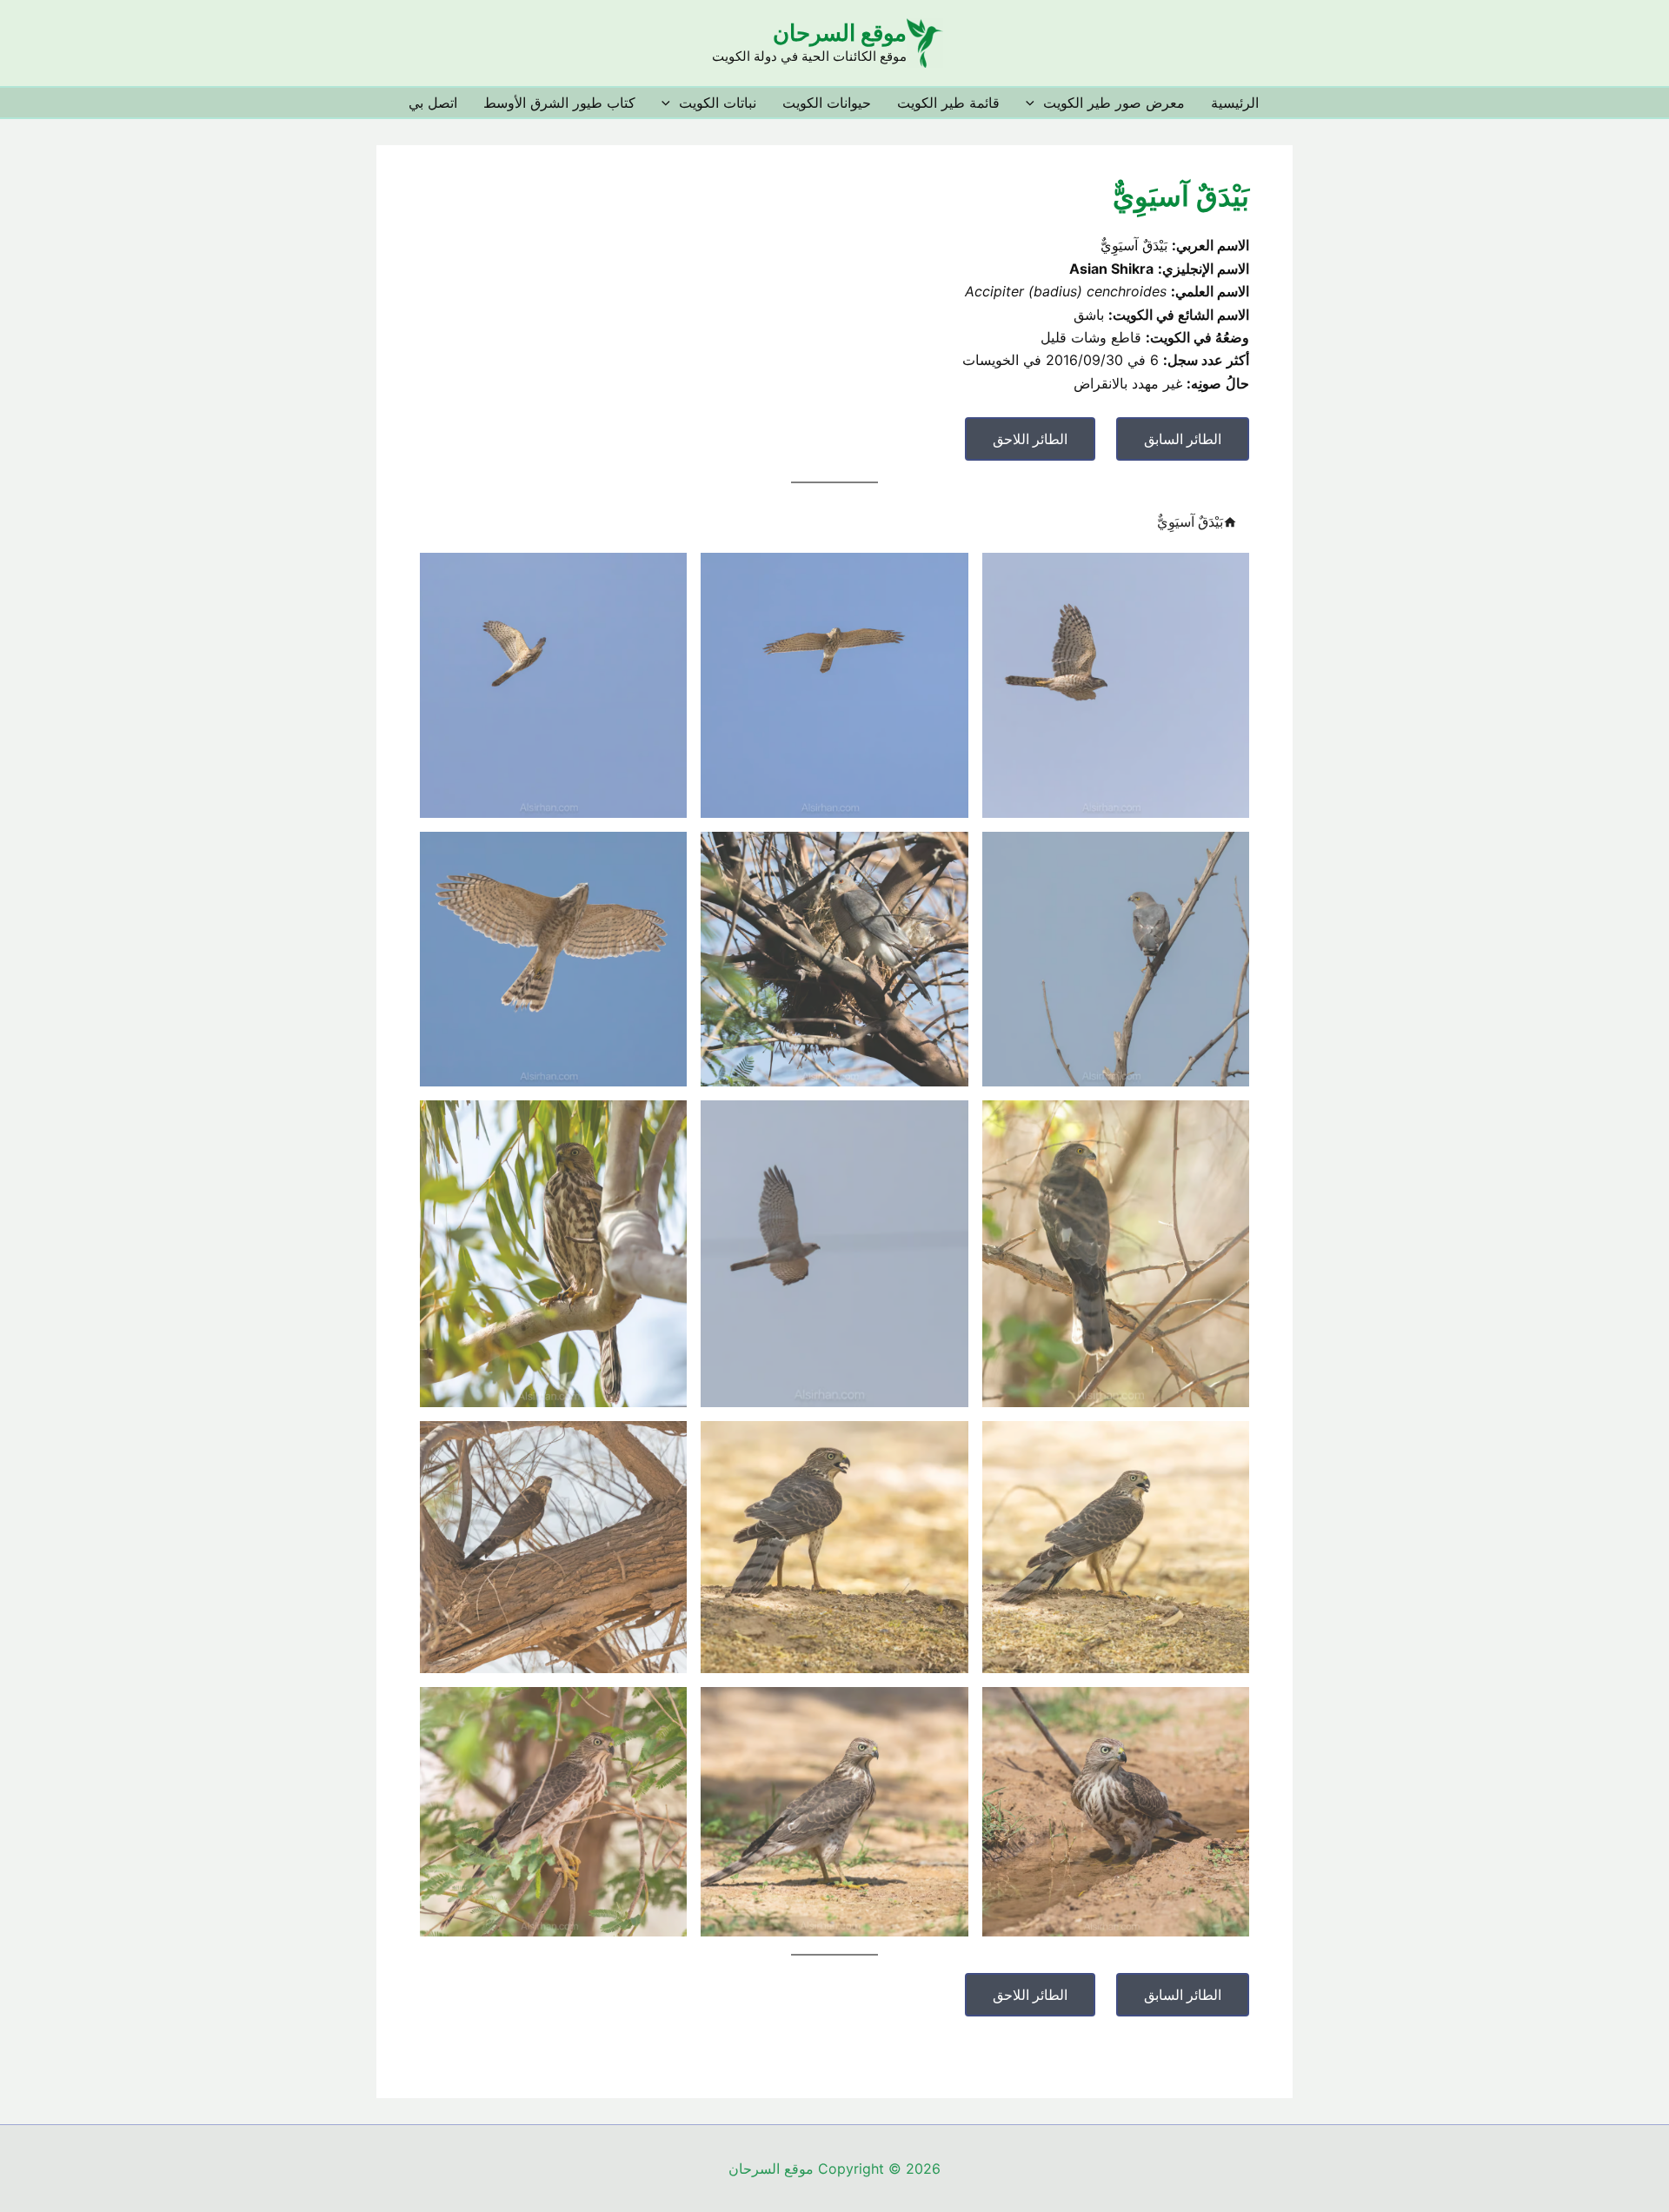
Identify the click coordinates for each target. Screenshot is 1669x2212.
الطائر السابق (1183, 439)
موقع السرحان (840, 33)
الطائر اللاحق (1030, 439)
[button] (1034, 103)
